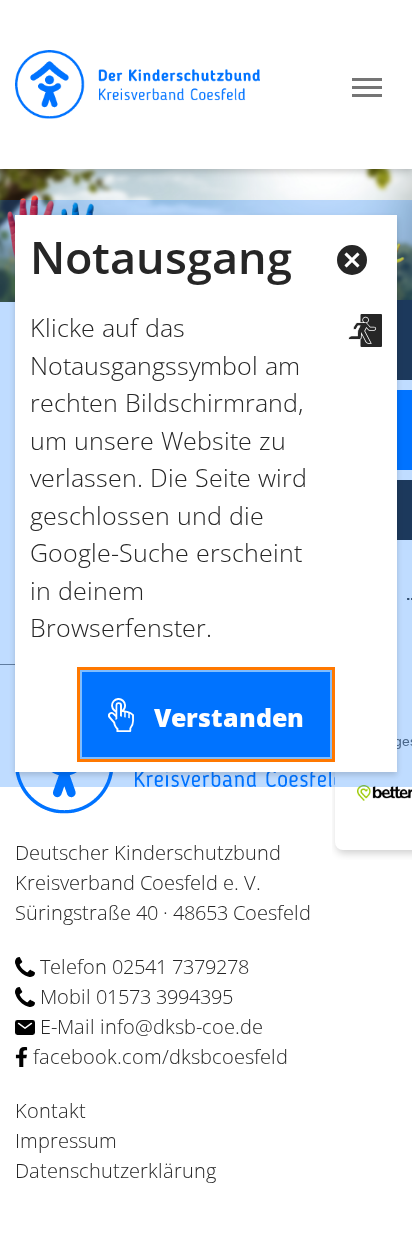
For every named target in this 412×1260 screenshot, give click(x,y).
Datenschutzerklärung (115, 1170)
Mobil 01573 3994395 (134, 996)
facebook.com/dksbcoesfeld (158, 1056)
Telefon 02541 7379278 (142, 966)
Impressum (66, 1140)
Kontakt (50, 1110)
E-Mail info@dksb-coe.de (149, 1026)
